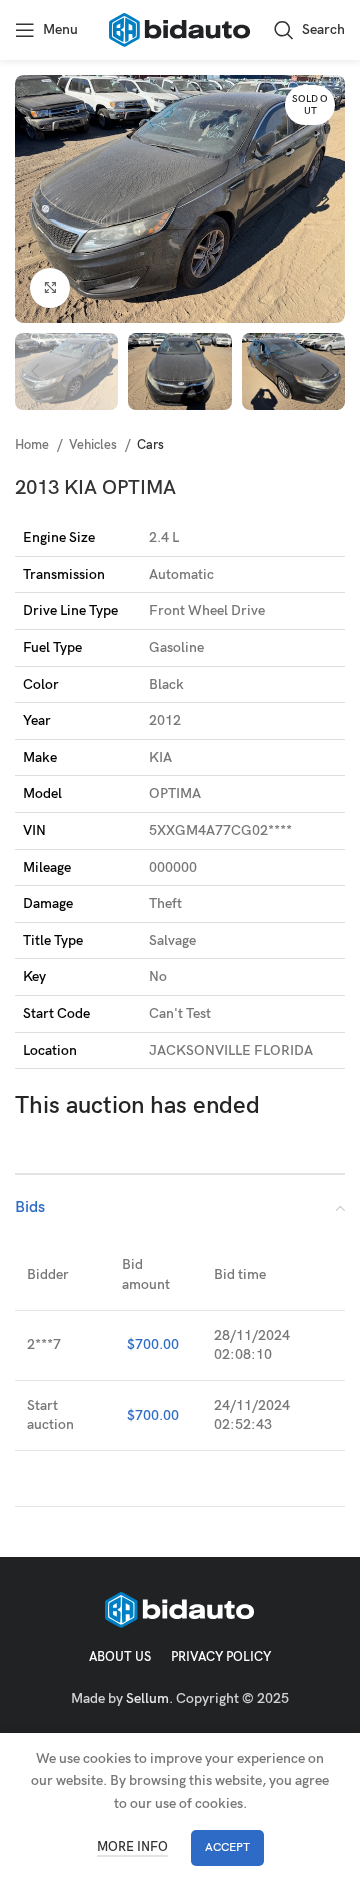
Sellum (147, 1698)
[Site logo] (180, 28)
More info (132, 1847)
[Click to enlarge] (50, 288)
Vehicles (94, 445)
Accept (227, 1847)
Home (33, 445)
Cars (150, 445)
